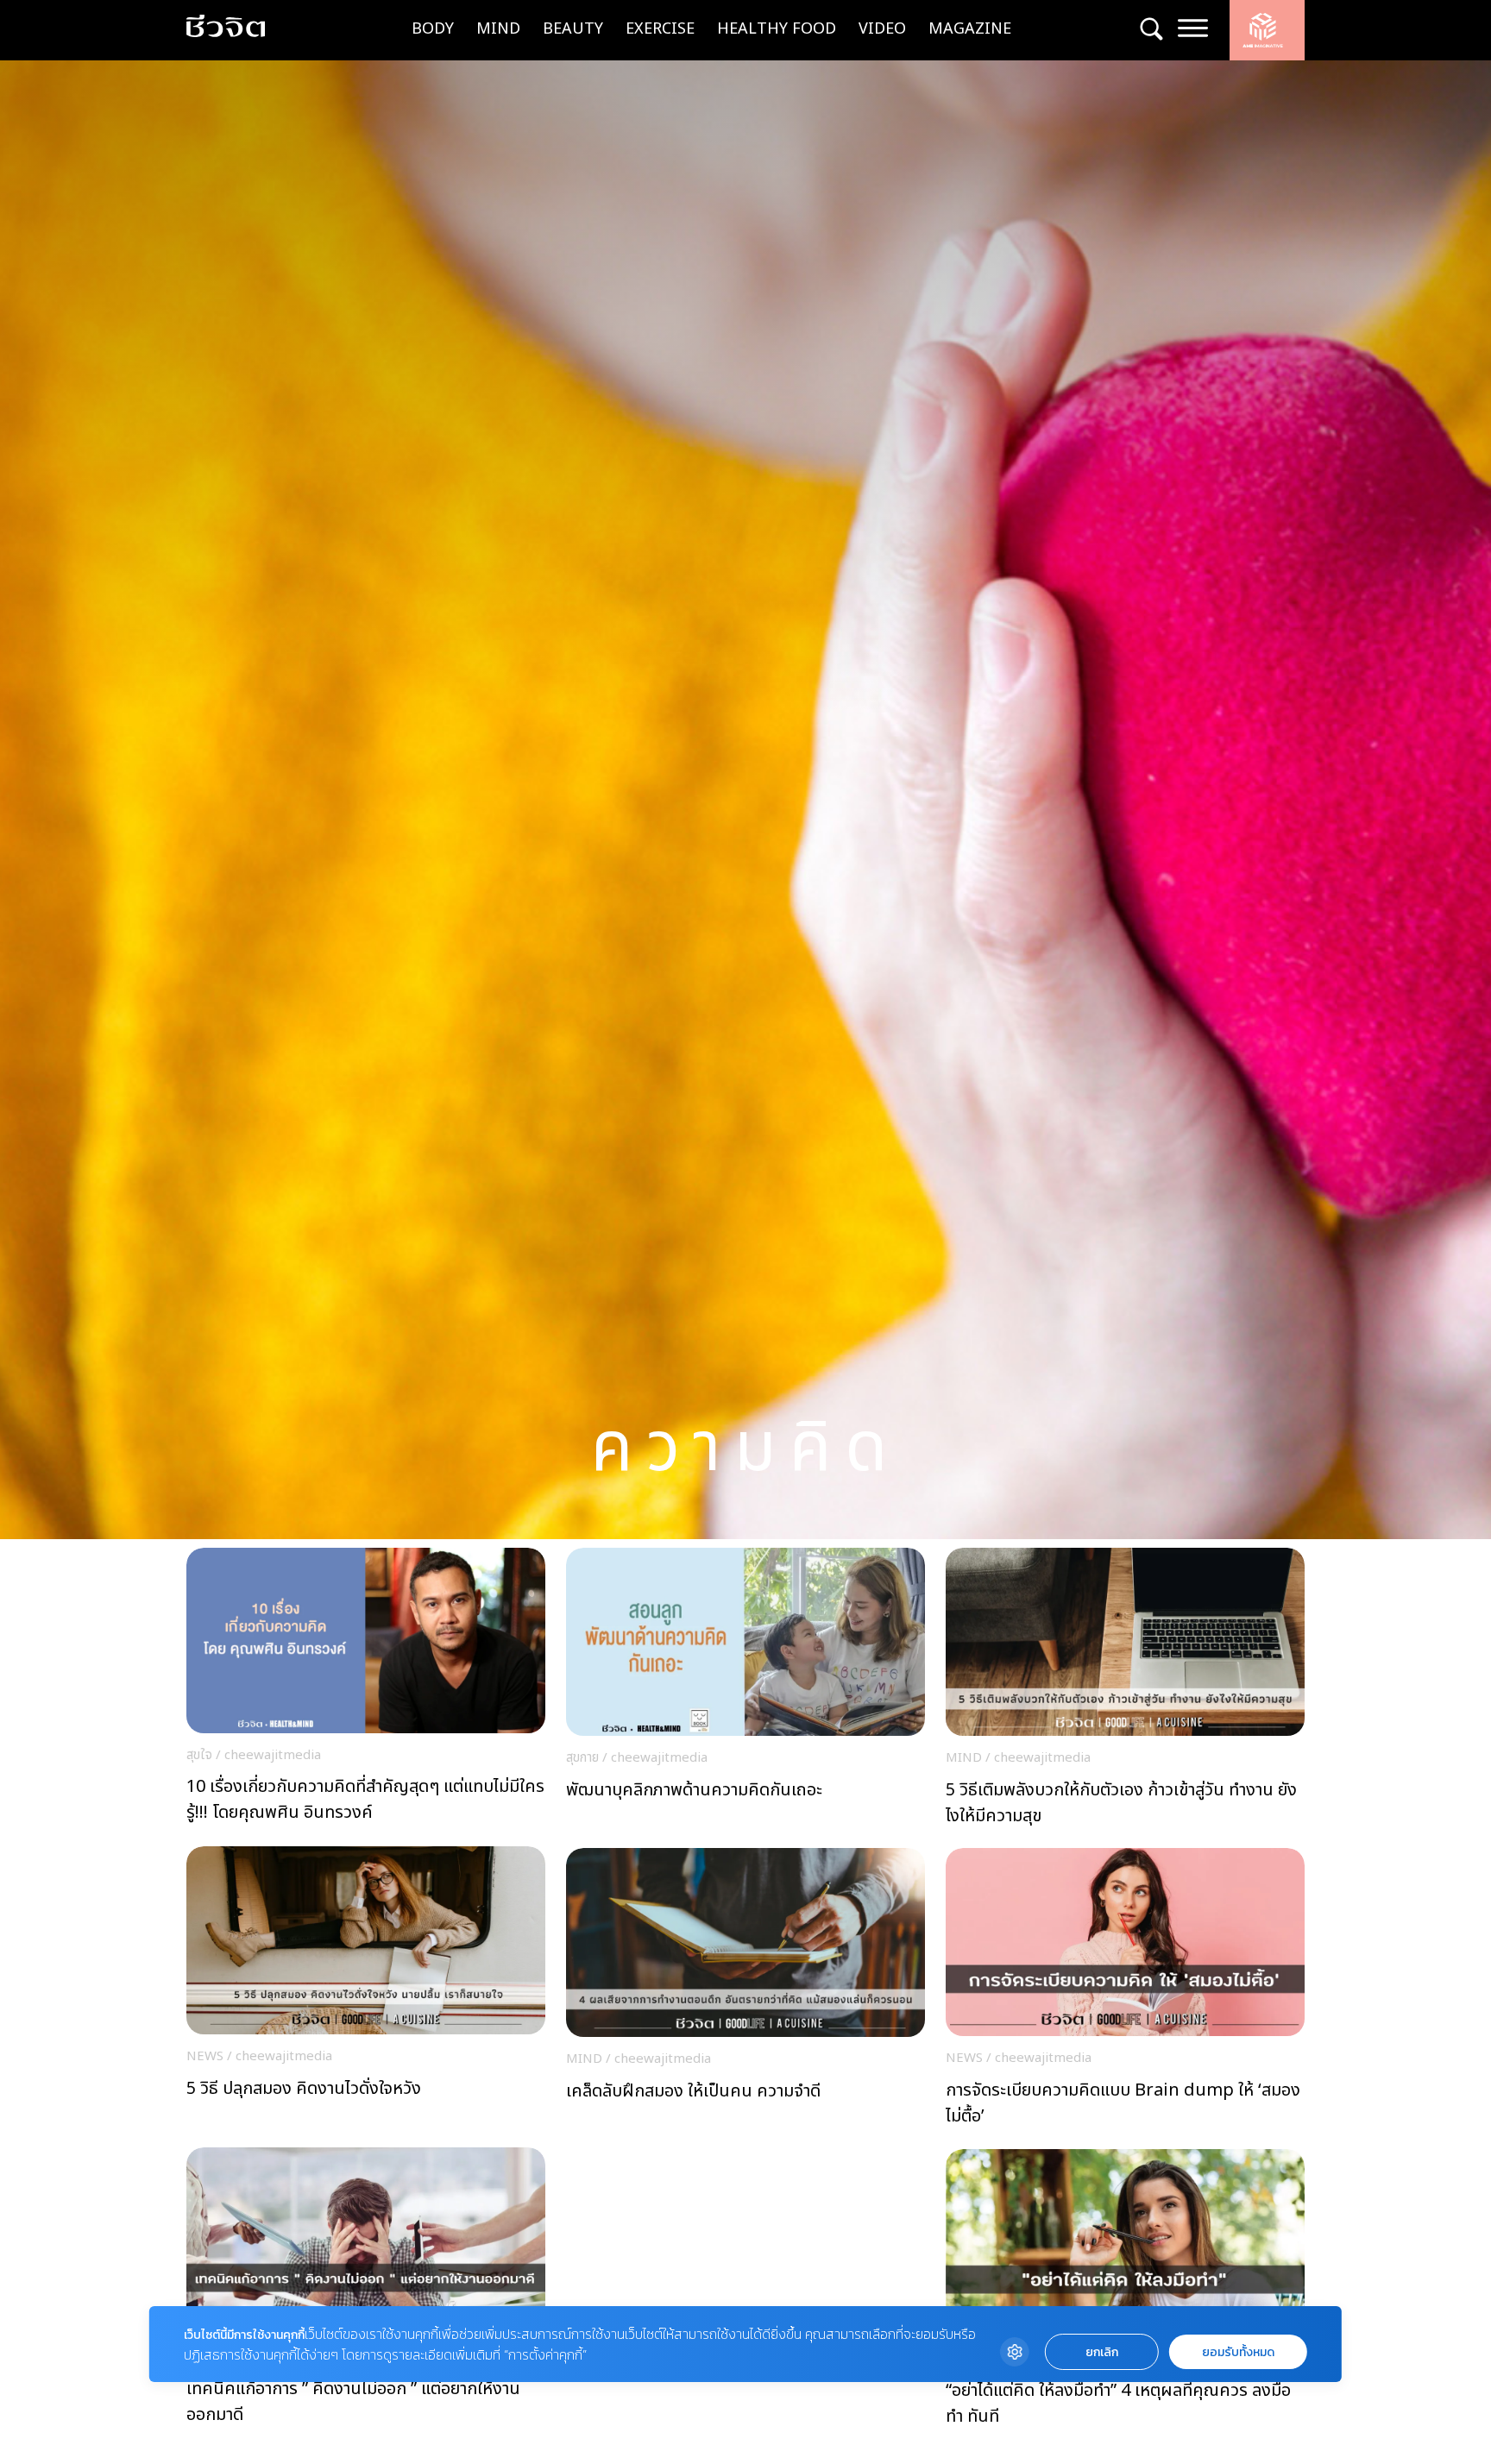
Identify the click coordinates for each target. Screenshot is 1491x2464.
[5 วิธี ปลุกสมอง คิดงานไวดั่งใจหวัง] (366, 1990)
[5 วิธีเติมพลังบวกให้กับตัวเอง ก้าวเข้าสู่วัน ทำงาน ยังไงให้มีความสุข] (1125, 1692)
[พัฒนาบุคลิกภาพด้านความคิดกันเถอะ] (745, 1692)
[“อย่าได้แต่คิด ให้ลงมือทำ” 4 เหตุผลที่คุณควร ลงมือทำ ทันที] (1125, 2293)
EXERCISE (660, 29)
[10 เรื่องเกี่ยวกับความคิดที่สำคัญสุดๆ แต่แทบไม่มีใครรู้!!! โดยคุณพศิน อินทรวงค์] (366, 1691)
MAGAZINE (970, 29)
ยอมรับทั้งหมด (1238, 2352)
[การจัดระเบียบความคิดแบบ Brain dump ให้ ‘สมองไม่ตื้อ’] (1125, 1992)
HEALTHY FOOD (777, 29)
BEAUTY (573, 29)
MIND (498, 29)
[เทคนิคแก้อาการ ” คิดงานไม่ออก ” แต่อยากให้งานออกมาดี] (366, 2291)
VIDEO (882, 29)
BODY (433, 29)
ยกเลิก (1102, 2352)
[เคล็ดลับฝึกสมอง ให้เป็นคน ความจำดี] (745, 1992)
